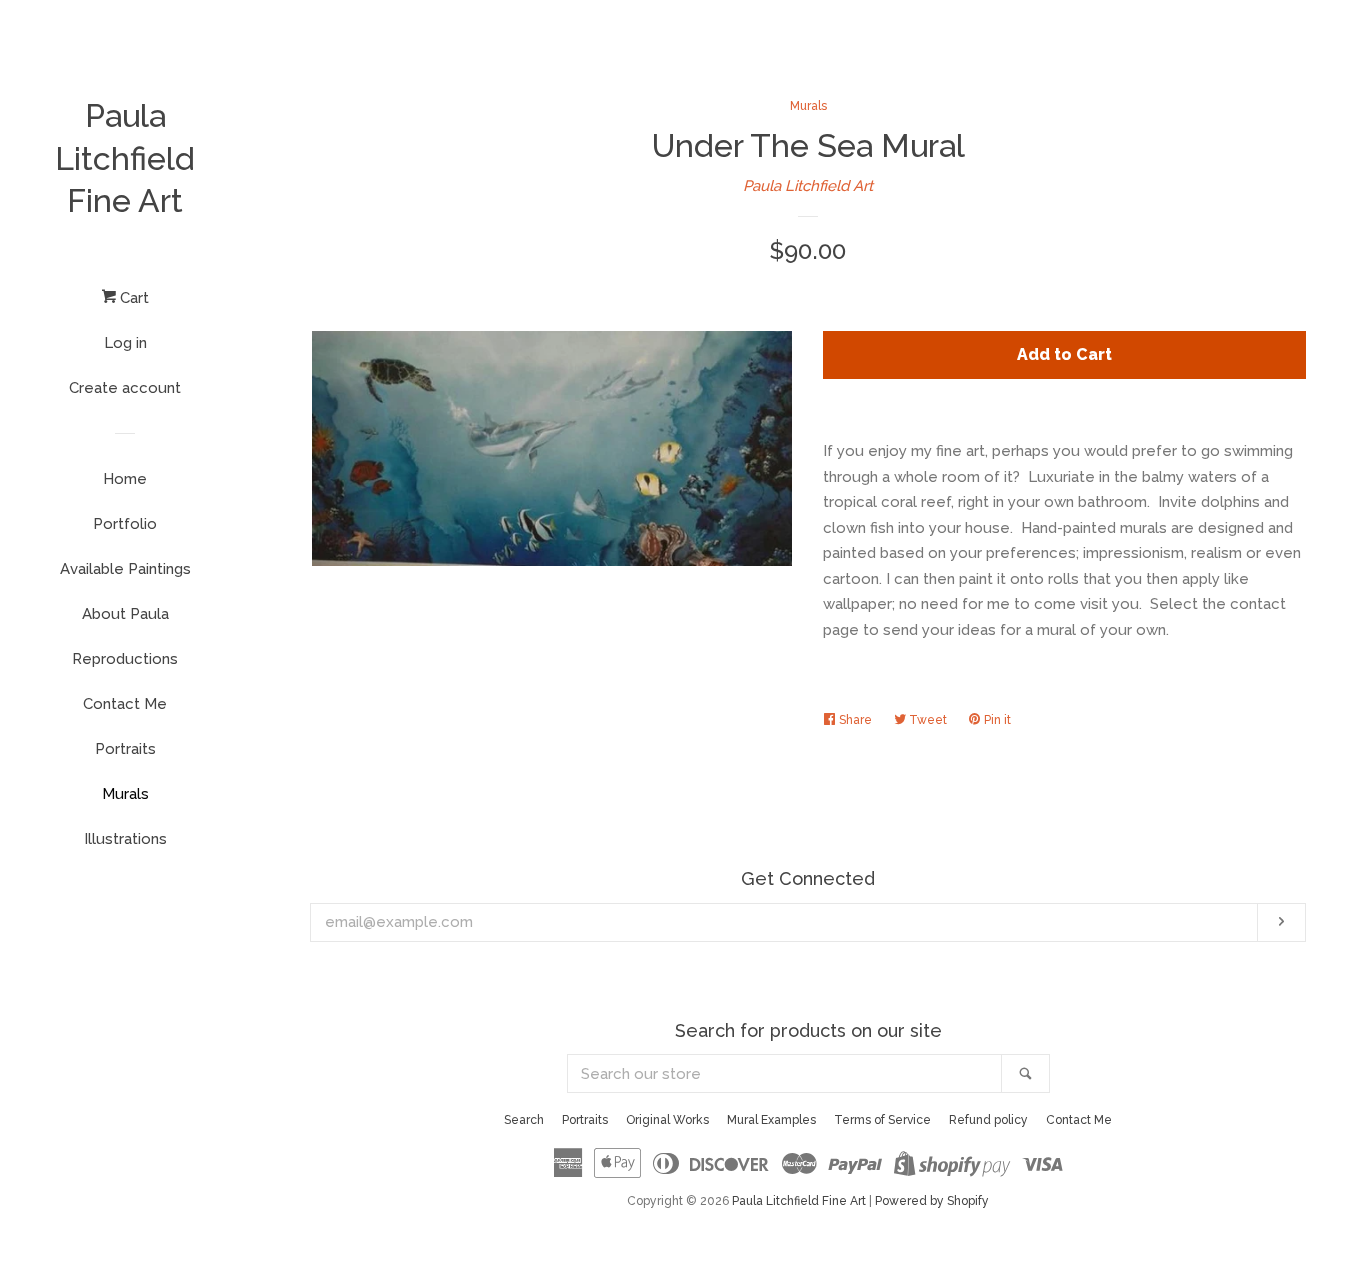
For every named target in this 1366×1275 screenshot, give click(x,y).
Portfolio (125, 524)
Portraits (125, 749)
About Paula (125, 614)
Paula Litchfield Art (808, 186)
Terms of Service (882, 1120)
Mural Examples (771, 1120)
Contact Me (125, 704)
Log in (125, 343)
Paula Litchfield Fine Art (125, 158)
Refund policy (988, 1120)
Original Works (667, 1120)
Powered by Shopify (932, 1201)
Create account (125, 388)
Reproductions (125, 659)
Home (125, 479)
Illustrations (125, 839)
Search (524, 1120)
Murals (125, 794)
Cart (132, 298)
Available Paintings (125, 569)
